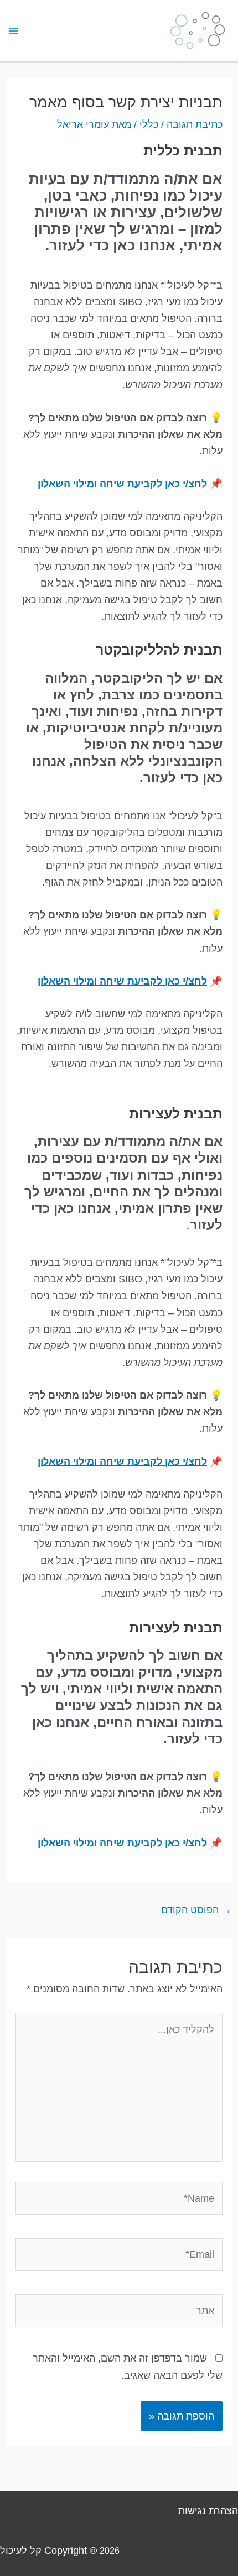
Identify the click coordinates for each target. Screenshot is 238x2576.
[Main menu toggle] (13, 31)
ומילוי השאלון (69, 483)
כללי (149, 124)
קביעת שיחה (128, 483)
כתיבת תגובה (195, 124)
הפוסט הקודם (196, 1910)
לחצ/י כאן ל (182, 483)
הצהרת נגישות (208, 2510)
